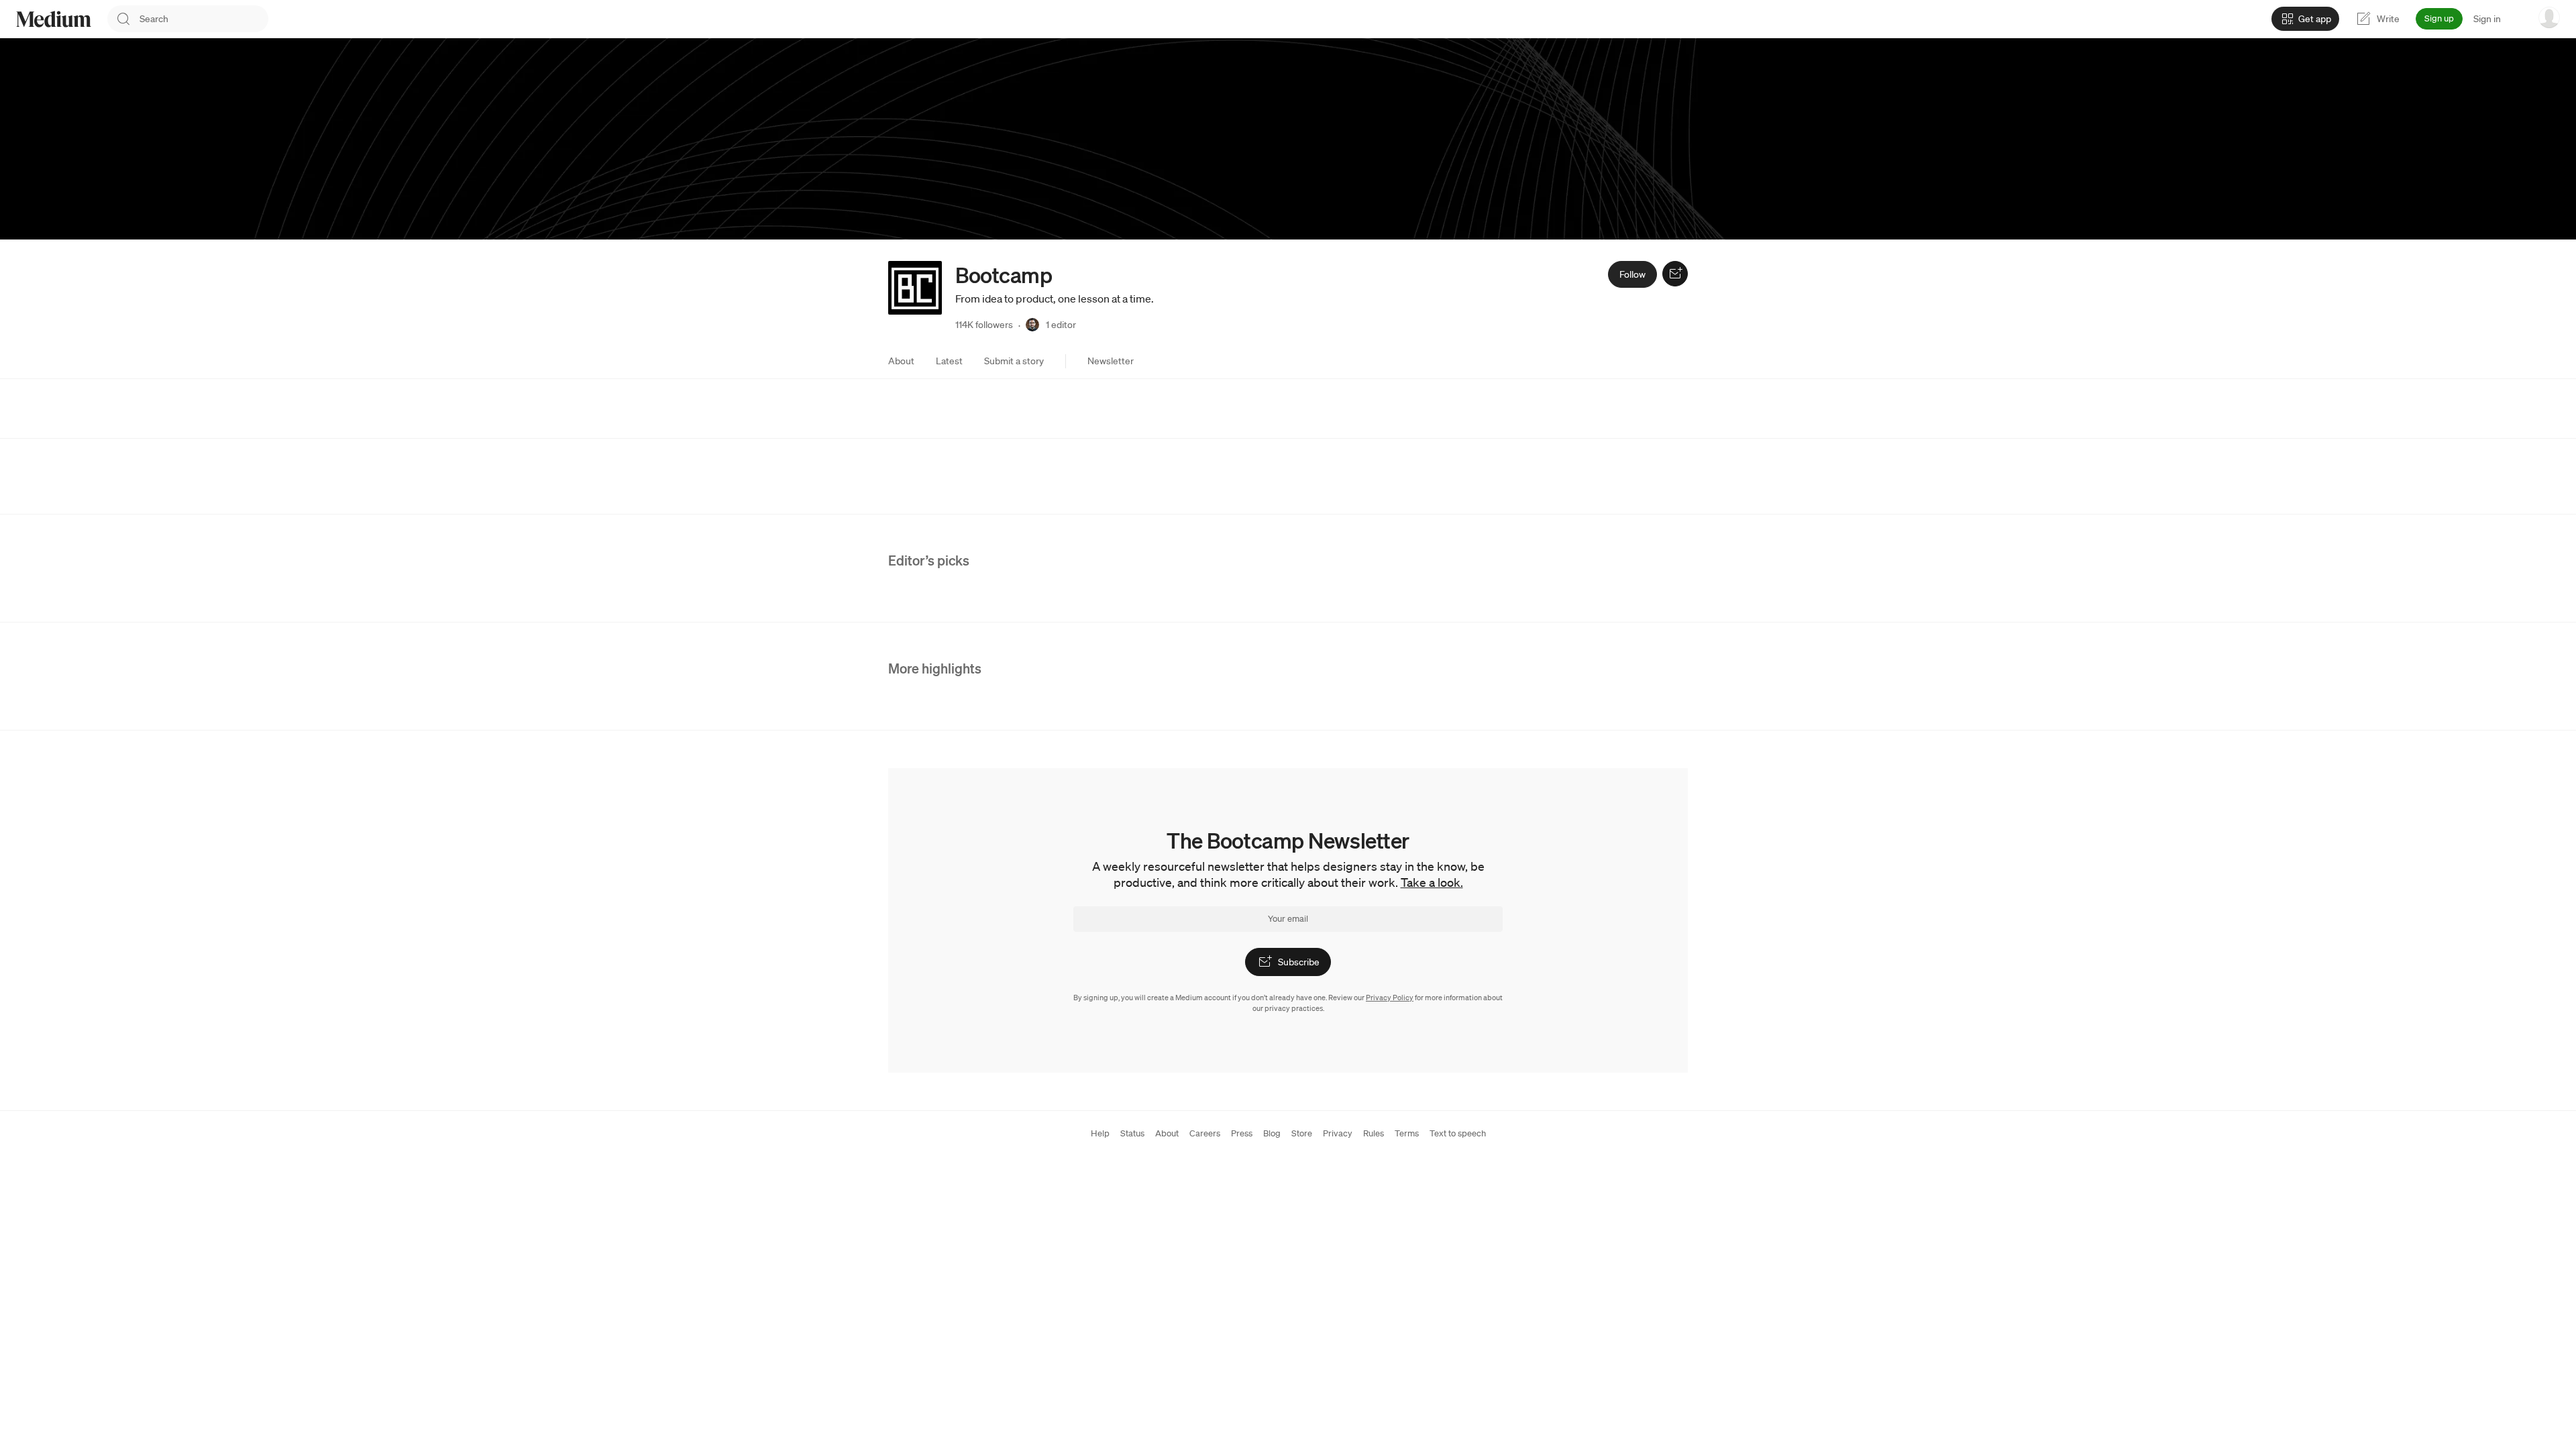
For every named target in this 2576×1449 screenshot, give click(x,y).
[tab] (901, 361)
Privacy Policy (1390, 998)
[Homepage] (54, 19)
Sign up (2439, 18)
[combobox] (204, 19)
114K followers (984, 325)
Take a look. (1432, 882)
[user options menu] (2549, 17)
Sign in (2487, 19)
